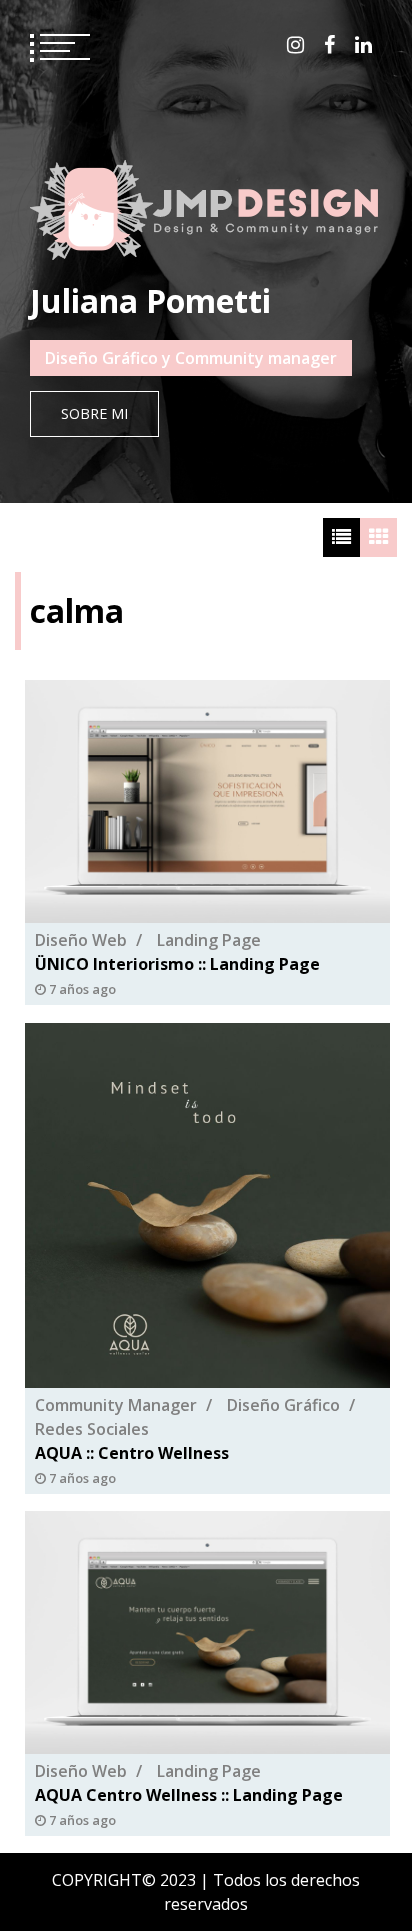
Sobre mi (94, 413)
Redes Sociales (92, 1429)
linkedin (363, 45)
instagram (295, 45)
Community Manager (116, 1405)
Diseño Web (81, 941)
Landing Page (209, 941)
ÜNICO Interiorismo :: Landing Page (177, 965)
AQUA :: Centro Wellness (132, 1453)
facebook (329, 45)
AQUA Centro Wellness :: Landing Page (189, 1795)
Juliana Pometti (150, 300)
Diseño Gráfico (283, 1405)
